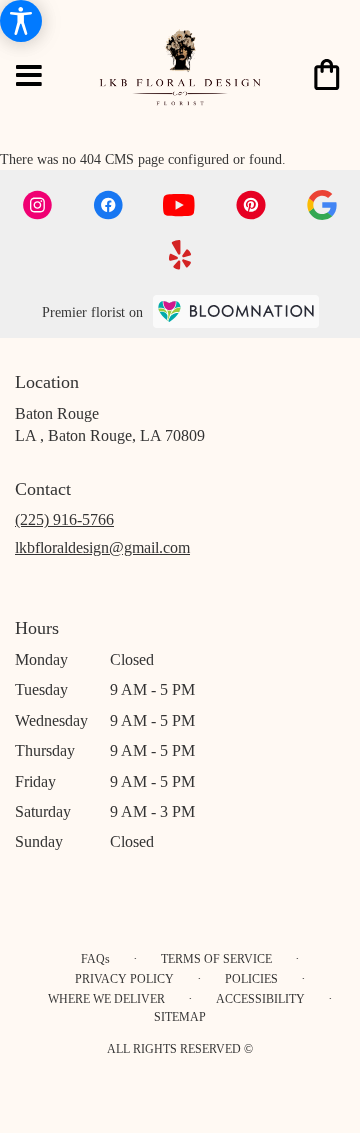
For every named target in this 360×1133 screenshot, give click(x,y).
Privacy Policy (124, 979)
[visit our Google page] (322, 205)
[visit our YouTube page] (179, 205)
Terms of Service (216, 959)
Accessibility (260, 999)
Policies (251, 979)
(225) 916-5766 (64, 519)
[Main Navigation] (29, 77)
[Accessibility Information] (21, 21)
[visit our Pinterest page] (251, 205)
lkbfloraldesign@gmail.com (102, 547)
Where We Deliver (106, 999)
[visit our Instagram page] (38, 205)
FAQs (95, 959)
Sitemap (180, 1017)
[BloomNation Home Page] (236, 311)
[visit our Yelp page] (180, 255)
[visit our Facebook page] (108, 205)
